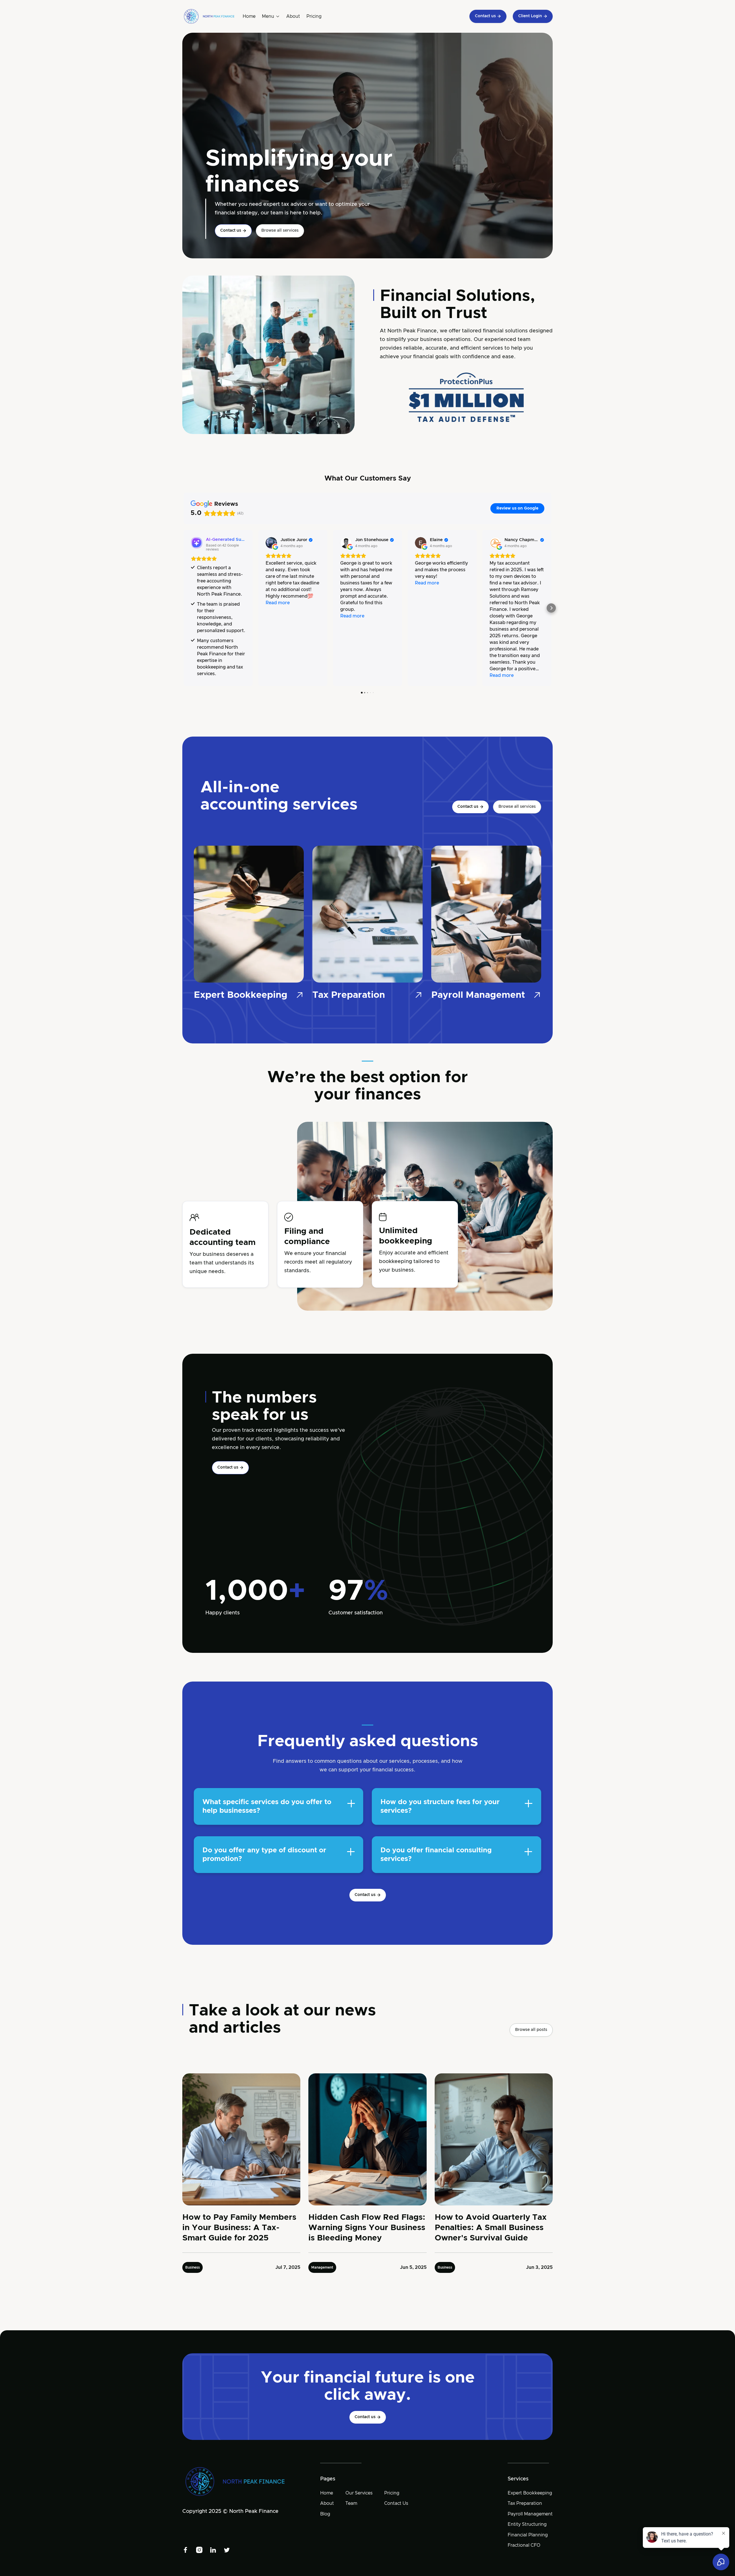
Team (351, 2503)
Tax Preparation (525, 2503)
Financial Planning (528, 2535)
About (293, 16)
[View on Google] (271, 543)
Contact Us (396, 2503)
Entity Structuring (527, 2524)
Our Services (359, 2493)
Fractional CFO (524, 2545)
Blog (325, 2514)
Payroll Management (530, 2514)
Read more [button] (278, 603)
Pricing (314, 16)
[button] (271, 16)
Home (249, 16)
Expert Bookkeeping (530, 2493)
